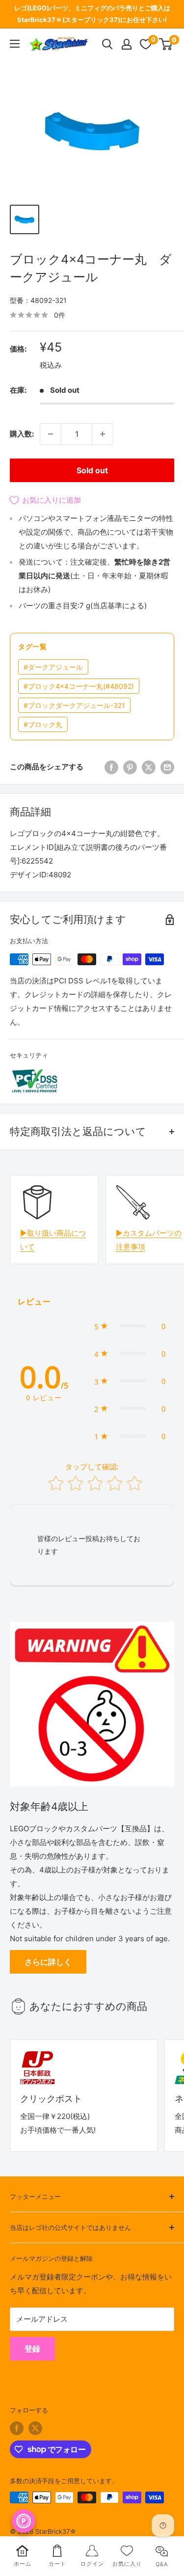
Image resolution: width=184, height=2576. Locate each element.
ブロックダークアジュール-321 (74, 705)
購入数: (22, 434)
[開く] (107, 44)
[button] (130, 1326)
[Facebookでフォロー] (17, 2428)
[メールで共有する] (167, 767)
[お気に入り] (146, 44)
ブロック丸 (43, 724)
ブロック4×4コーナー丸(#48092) (79, 686)
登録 (32, 2349)
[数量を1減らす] (51, 434)
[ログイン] (127, 44)
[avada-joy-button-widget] (24, 2521)
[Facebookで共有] (111, 767)
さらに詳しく (48, 1962)
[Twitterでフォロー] (35, 2428)
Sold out (92, 470)
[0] (166, 44)
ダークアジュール (53, 667)
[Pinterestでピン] (130, 767)
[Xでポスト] (149, 767)
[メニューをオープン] (15, 44)
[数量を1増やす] (103, 434)
